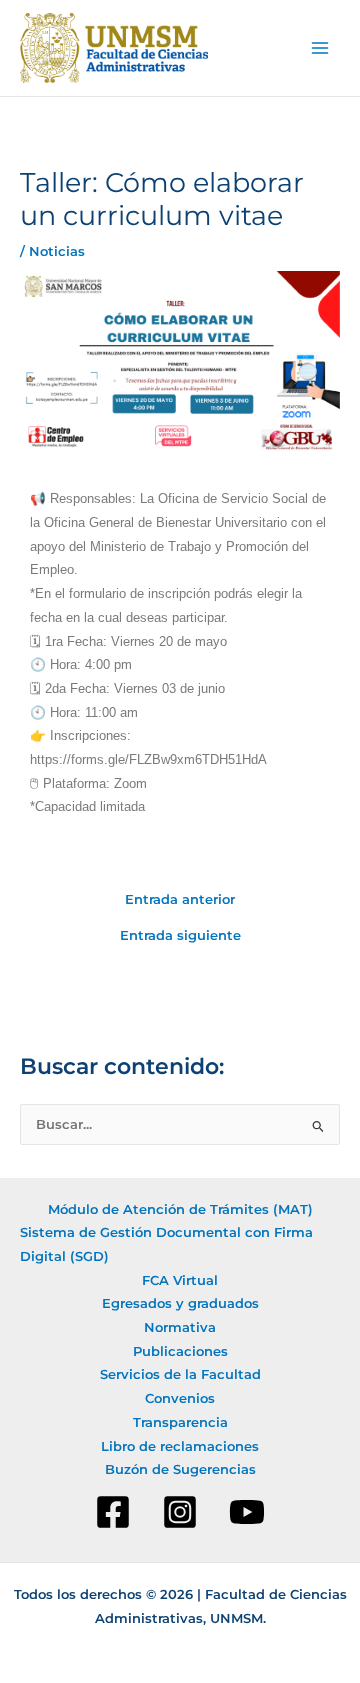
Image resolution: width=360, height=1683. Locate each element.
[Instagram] (180, 1512)
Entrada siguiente (180, 936)
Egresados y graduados (180, 1303)
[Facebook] (113, 1512)
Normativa (180, 1327)
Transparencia (180, 1422)
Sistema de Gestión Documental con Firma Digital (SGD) (166, 1244)
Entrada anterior (180, 900)
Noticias (57, 251)
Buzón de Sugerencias (180, 1469)
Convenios (180, 1398)
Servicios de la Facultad (180, 1374)
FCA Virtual (180, 1280)
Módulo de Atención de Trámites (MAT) (180, 1209)
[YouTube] (247, 1512)
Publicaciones (180, 1351)
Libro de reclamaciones (180, 1446)
